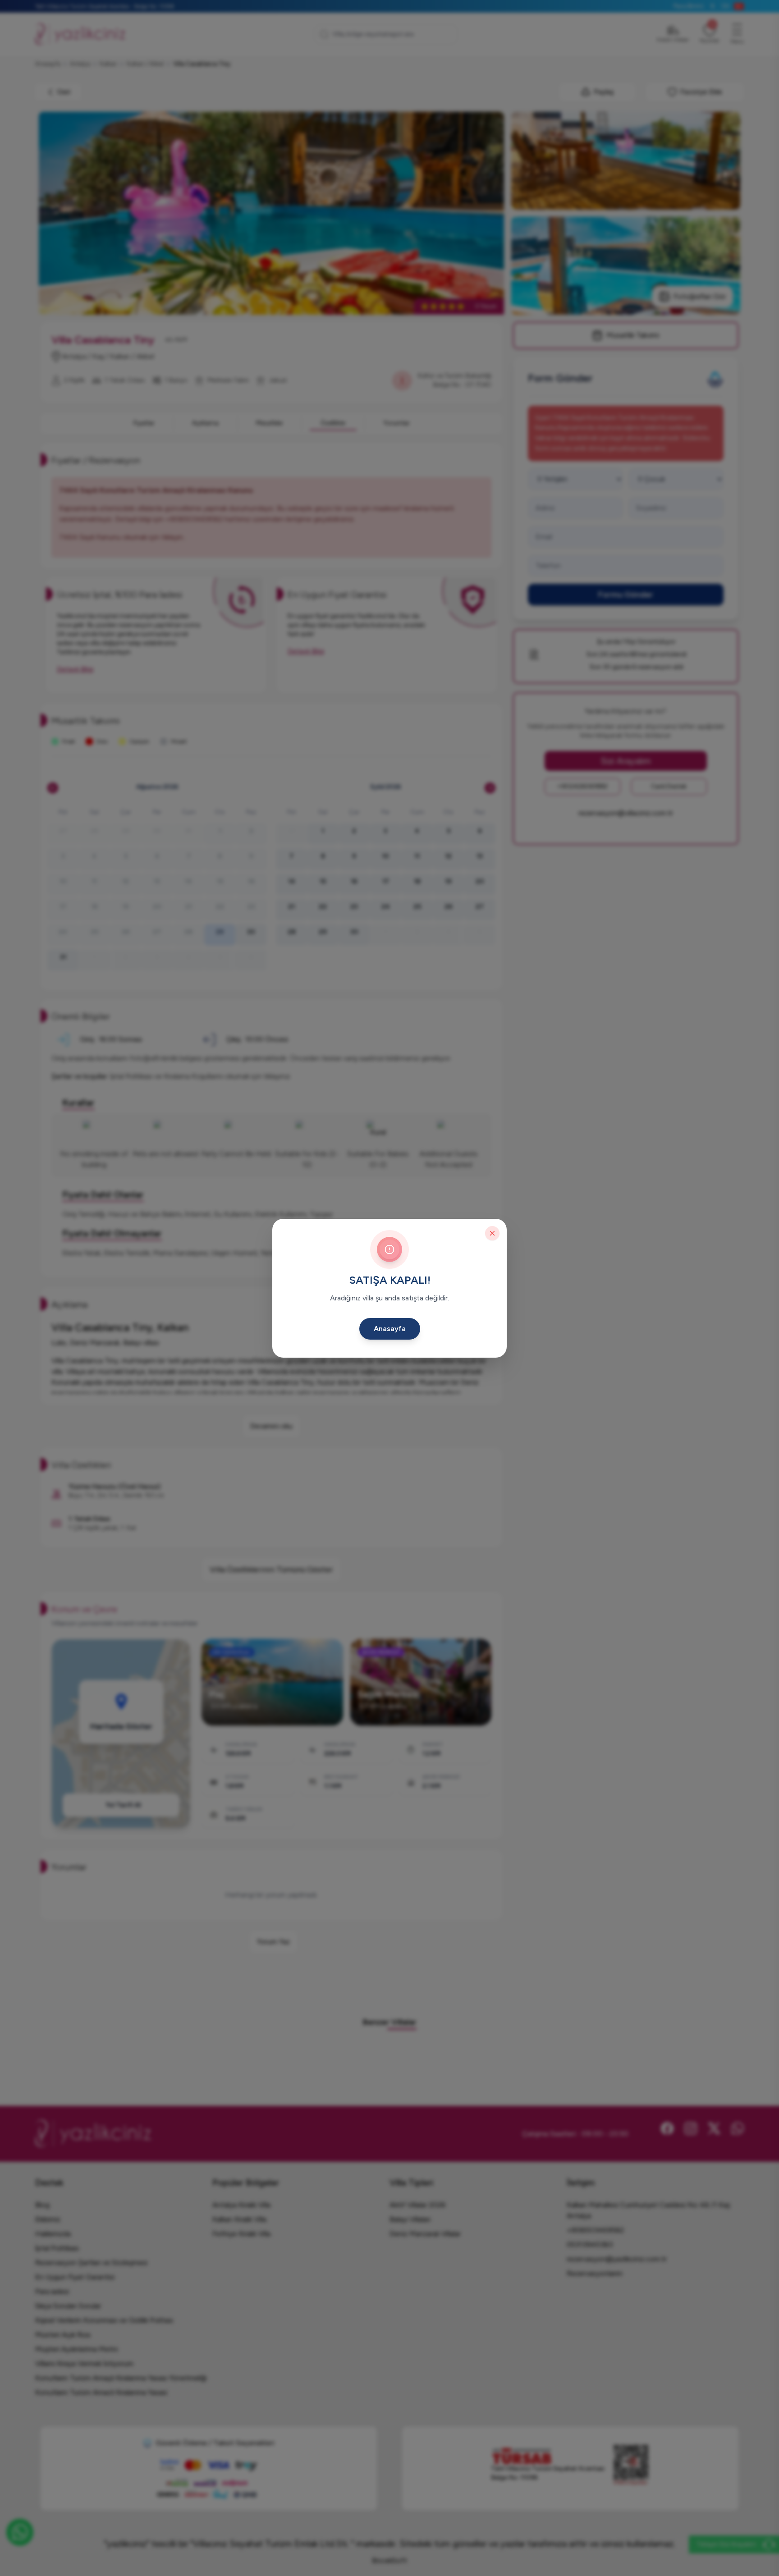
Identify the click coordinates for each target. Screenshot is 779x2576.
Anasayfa (390, 1329)
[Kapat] (492, 1233)
